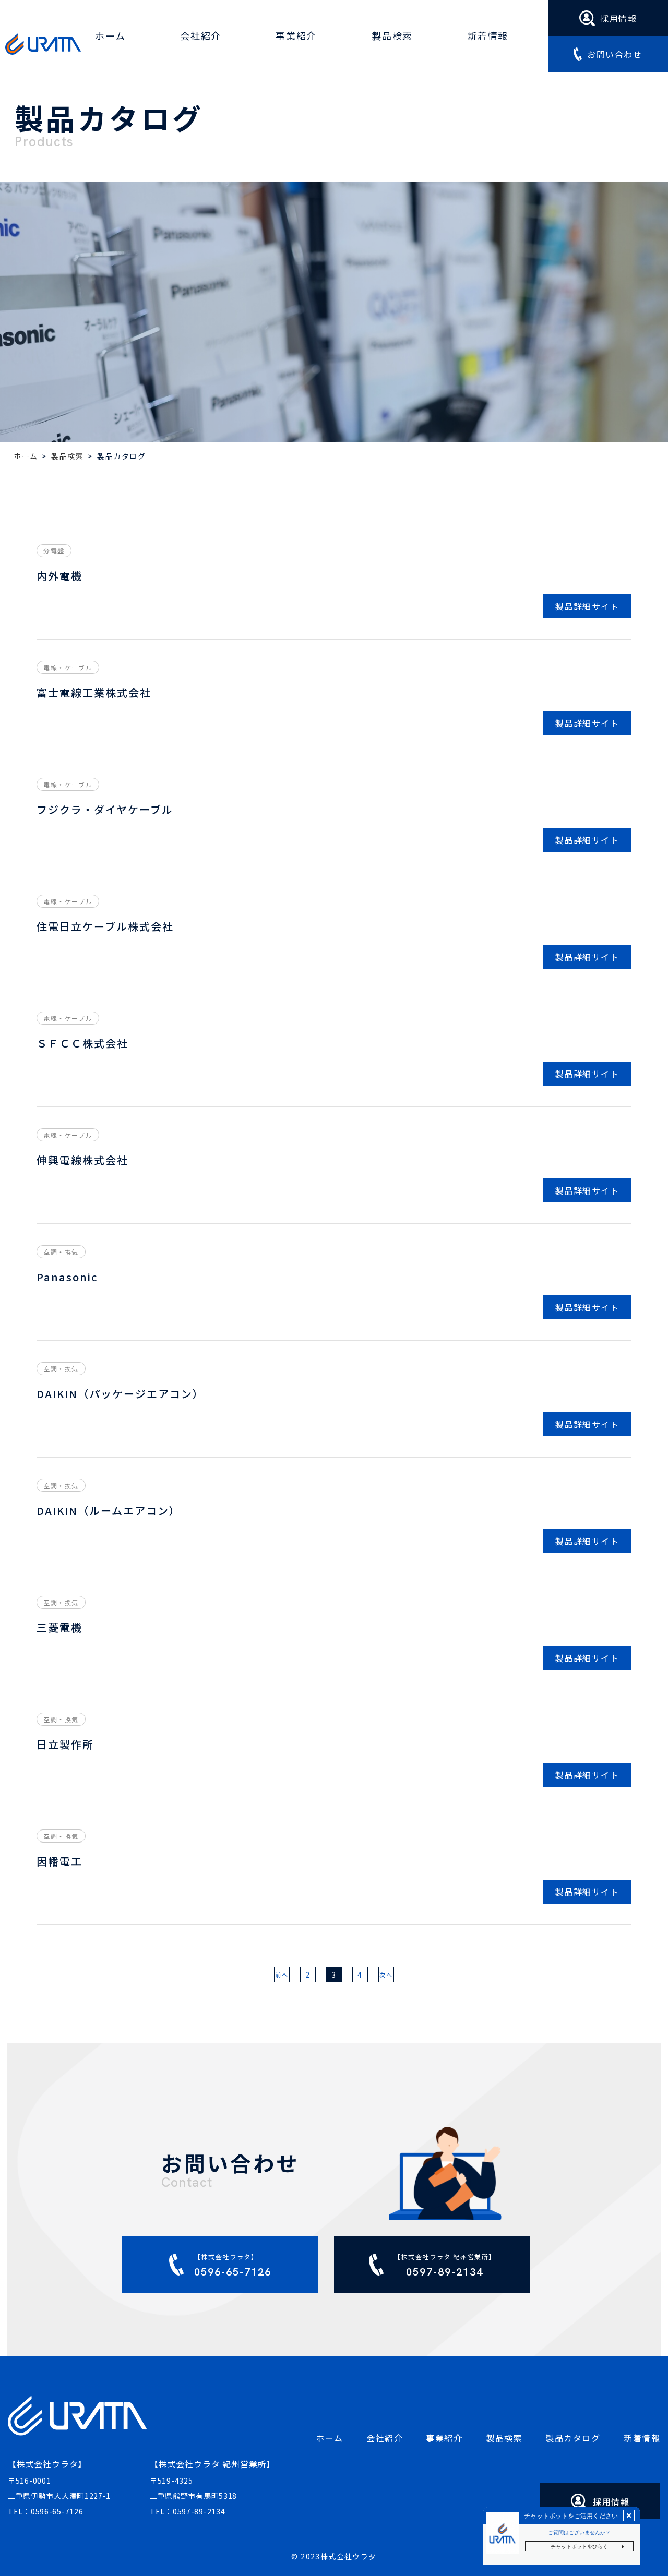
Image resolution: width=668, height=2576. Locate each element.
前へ (282, 1975)
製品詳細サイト (587, 606)
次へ (386, 1975)
